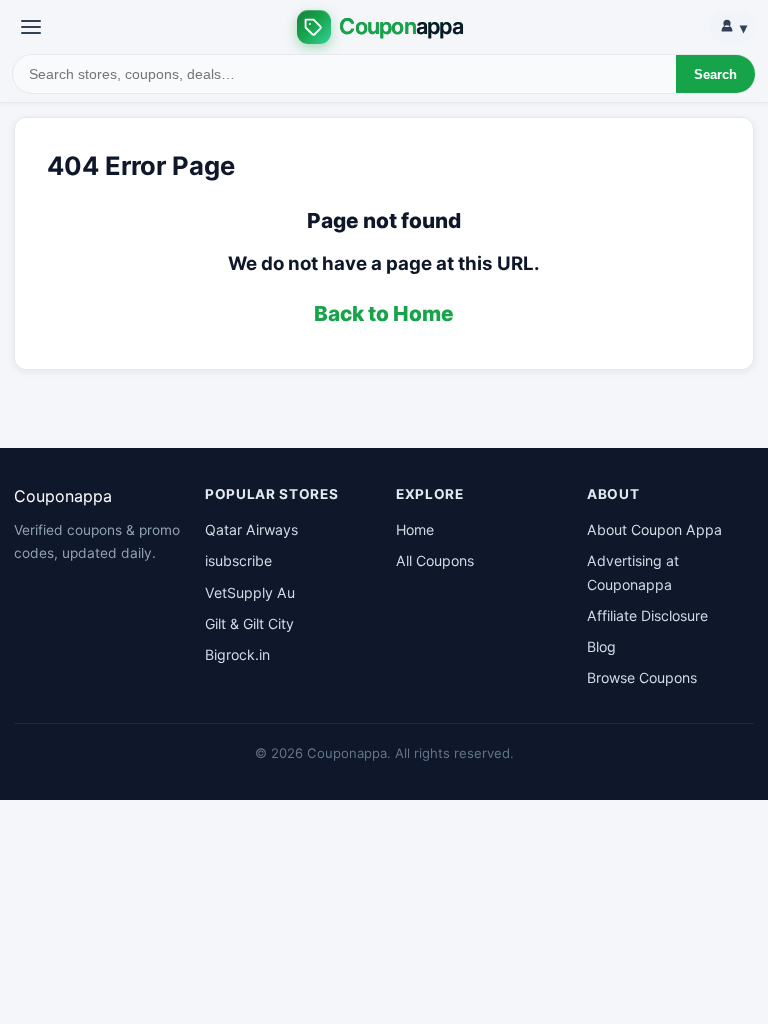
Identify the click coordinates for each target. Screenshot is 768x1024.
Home (415, 529)
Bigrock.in (237, 654)
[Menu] (31, 27)
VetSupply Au (250, 592)
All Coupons (435, 560)
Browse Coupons (642, 677)
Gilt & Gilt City (249, 623)
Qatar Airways (251, 529)
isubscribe (238, 560)
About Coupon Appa (654, 529)
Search (715, 74)
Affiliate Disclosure (647, 615)
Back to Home (384, 313)
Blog (601, 646)
